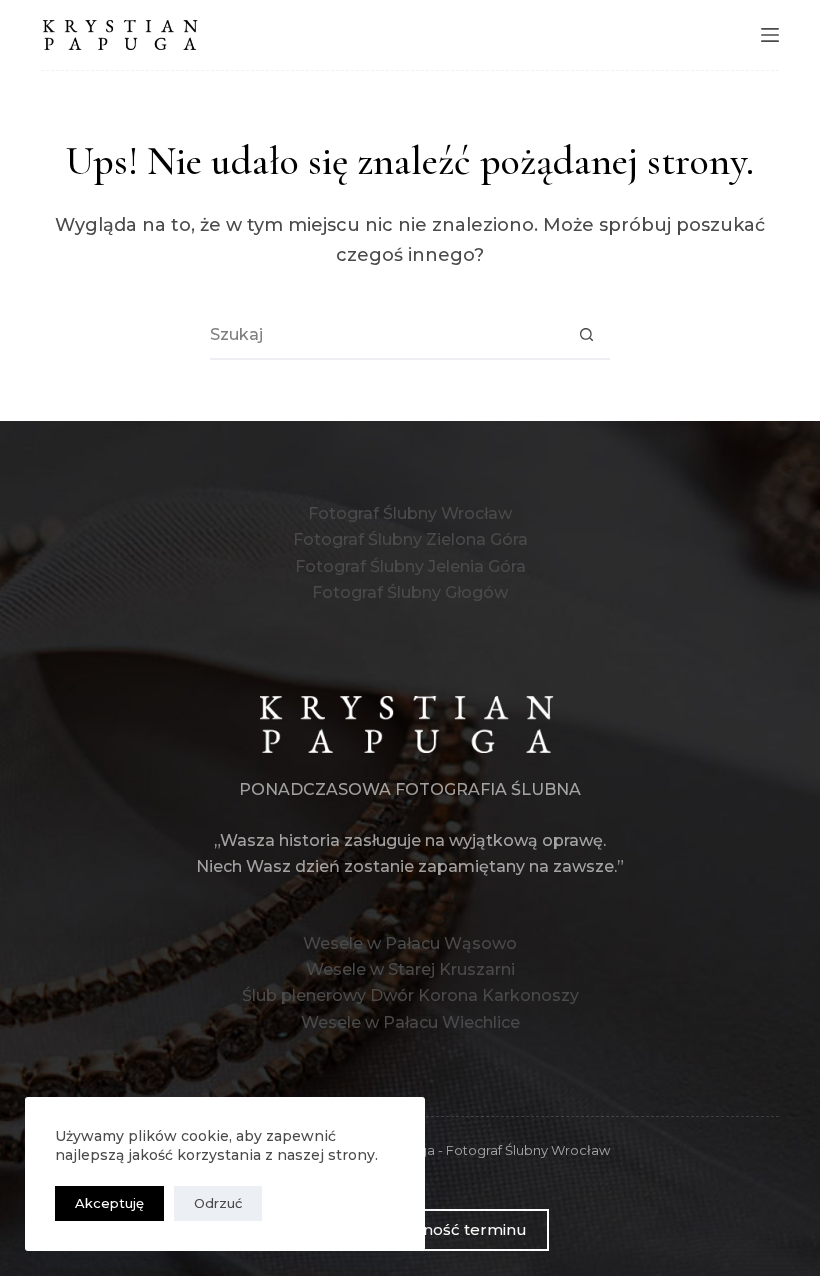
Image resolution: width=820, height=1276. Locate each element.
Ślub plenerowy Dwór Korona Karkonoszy (410, 995)
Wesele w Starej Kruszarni (410, 969)
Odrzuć (218, 1203)
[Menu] (770, 35)
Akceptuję (109, 1203)
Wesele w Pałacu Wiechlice (410, 1022)
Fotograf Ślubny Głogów (410, 592)
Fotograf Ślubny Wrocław (410, 513)
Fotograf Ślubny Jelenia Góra (410, 566)
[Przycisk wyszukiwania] (586, 334)
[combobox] (386, 334)
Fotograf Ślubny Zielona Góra (410, 539)
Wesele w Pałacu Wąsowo (410, 943)
